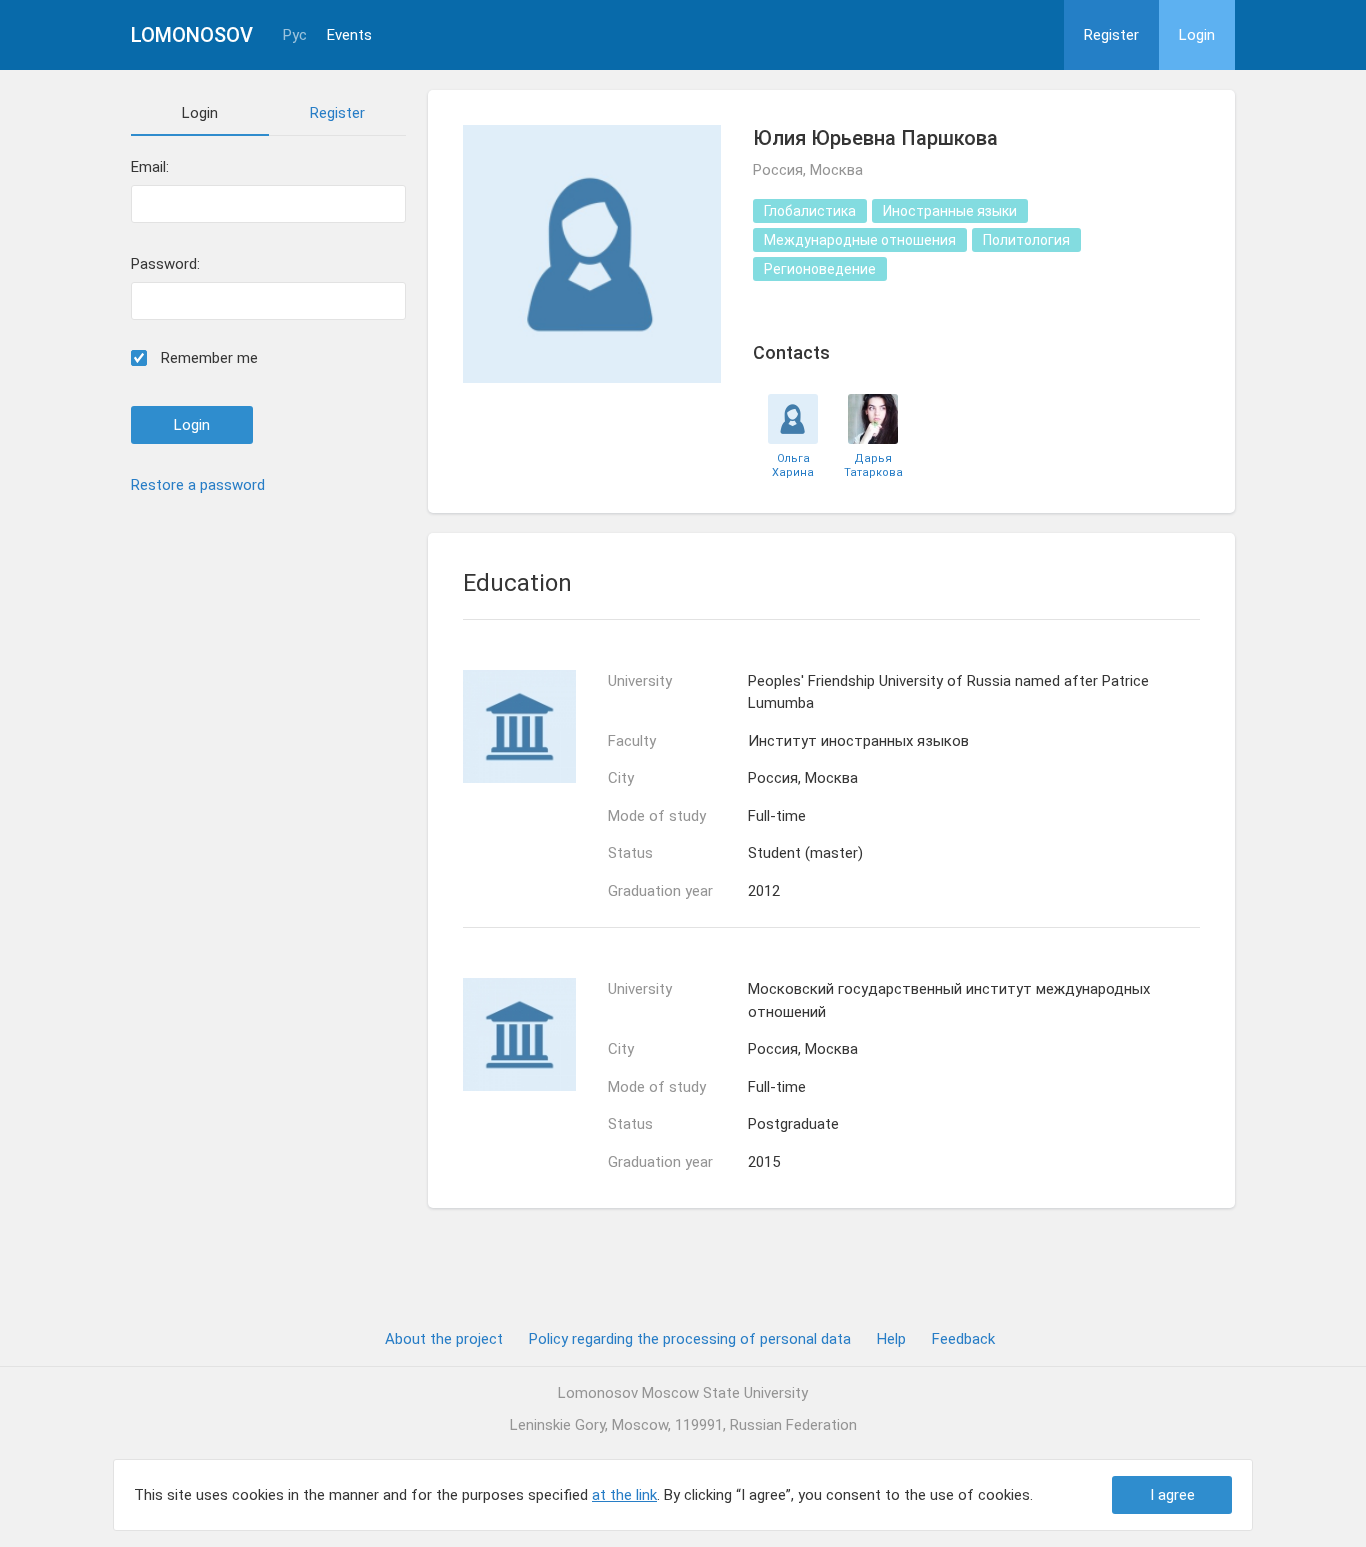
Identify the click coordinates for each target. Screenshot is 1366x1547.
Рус (295, 35)
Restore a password (198, 485)
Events (349, 35)
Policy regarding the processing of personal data (690, 1339)
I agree (1172, 1495)
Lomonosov (192, 35)
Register (1111, 35)
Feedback (963, 1339)
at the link (624, 1495)
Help (891, 1339)
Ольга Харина (793, 465)
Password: (165, 264)
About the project (444, 1339)
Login (1197, 35)
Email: (150, 167)
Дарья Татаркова (873, 465)
